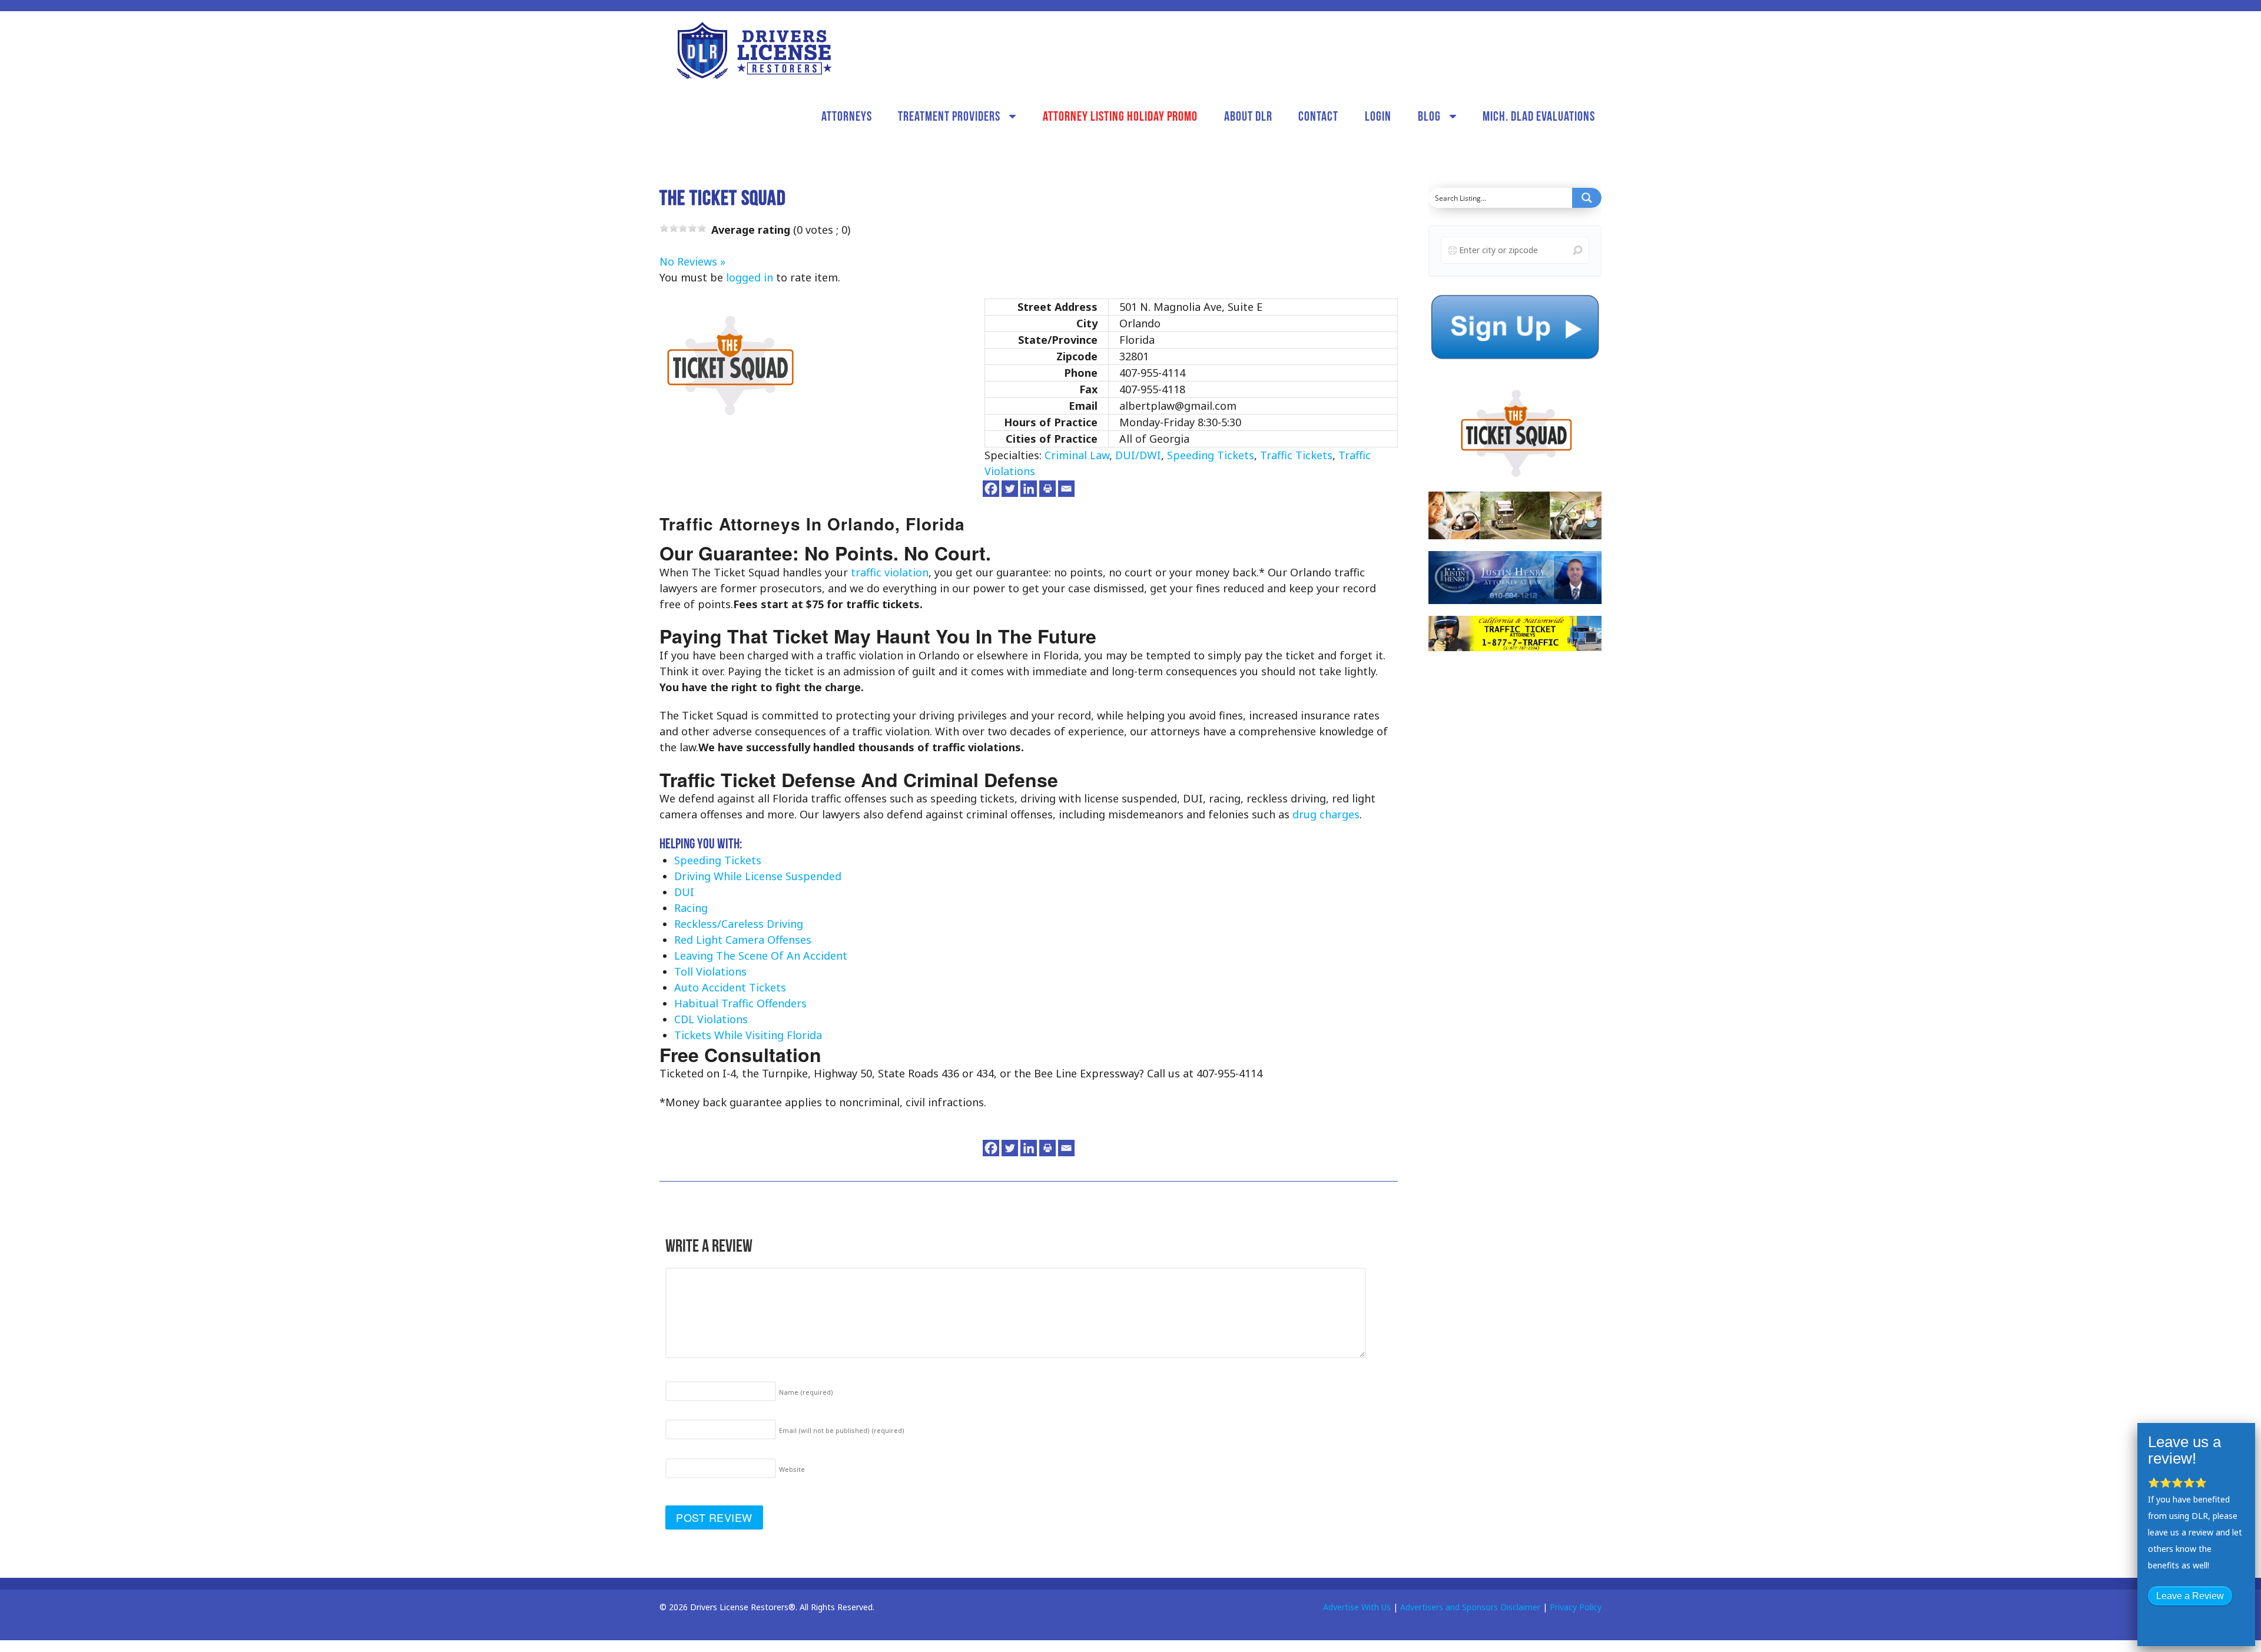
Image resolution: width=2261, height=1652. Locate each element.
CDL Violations (711, 1019)
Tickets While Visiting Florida (748, 1035)
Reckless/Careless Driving (739, 924)
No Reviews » (692, 261)
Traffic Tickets (1296, 455)
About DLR (1248, 116)
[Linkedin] (1029, 489)
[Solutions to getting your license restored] (754, 50)
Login (1378, 116)
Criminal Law (1077, 455)
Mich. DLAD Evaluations (1539, 116)
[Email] (1066, 489)
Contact (1318, 116)
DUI (684, 892)
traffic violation (890, 572)
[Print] (1047, 489)
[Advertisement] (1517, 845)
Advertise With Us (1357, 1607)
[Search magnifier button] (1587, 198)
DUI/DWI (1138, 455)
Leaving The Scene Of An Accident (761, 956)
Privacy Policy (1576, 1607)
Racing (691, 908)
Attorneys (847, 116)
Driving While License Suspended (758, 876)
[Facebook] (991, 489)
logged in (750, 277)
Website (792, 1469)
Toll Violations (710, 971)
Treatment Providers (949, 116)
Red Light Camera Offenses (743, 940)
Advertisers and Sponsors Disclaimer (1470, 1607)
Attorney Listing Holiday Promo (1120, 116)
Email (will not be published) (842, 1430)
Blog (1429, 116)
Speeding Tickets (1211, 455)
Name (806, 1392)
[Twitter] (1010, 489)
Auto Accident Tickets (730, 987)
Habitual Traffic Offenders (740, 1003)
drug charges (1326, 814)
